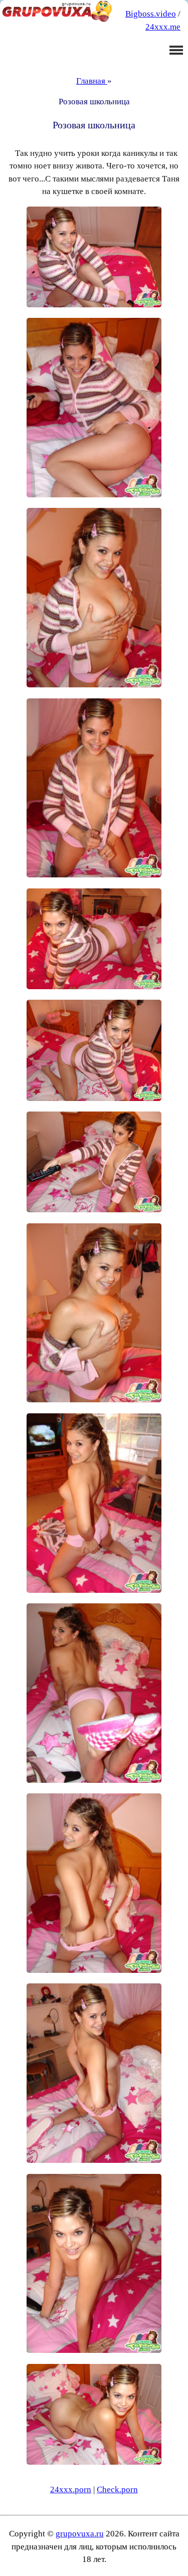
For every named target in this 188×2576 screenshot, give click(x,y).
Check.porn (117, 2490)
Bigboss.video (151, 14)
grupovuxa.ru (80, 2534)
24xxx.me (163, 27)
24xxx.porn (71, 2490)
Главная (92, 81)
